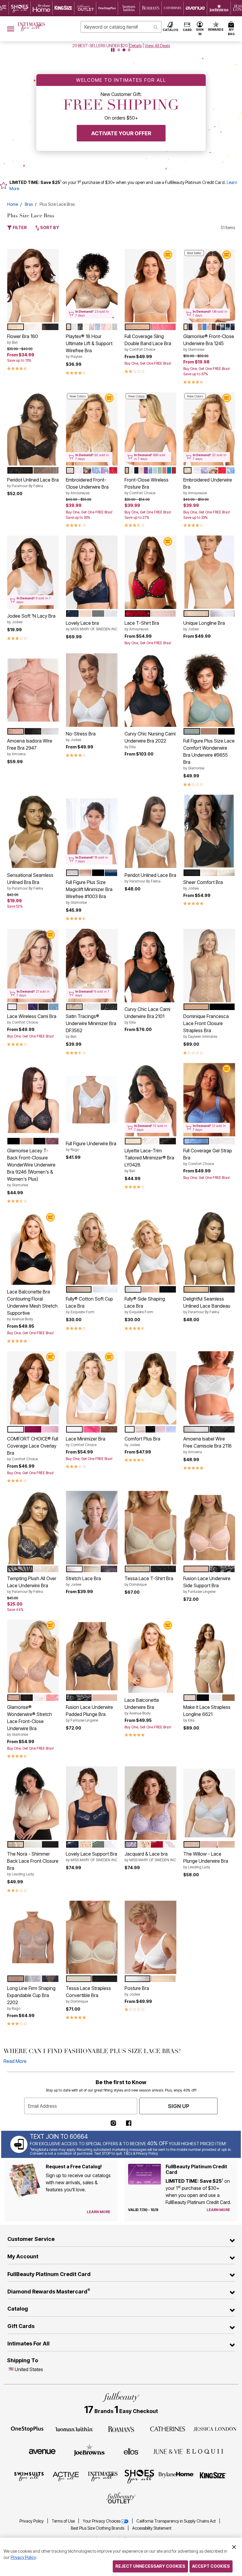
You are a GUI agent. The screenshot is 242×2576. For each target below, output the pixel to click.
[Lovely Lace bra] (92, 572)
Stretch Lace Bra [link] (83, 1581)
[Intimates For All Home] (31, 27)
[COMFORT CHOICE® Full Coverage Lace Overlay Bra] (33, 1388)
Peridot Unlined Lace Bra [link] (33, 482)
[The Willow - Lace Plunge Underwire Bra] (209, 1803)
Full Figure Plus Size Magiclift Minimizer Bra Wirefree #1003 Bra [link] (89, 892)
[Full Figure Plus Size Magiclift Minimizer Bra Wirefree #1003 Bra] (92, 831)
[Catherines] (168, 2429)
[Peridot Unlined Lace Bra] (33, 429)
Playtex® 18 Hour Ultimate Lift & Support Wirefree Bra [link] (89, 346)
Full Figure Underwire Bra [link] (91, 1146)
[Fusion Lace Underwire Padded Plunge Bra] (92, 1656)
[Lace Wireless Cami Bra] (33, 966)
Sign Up (179, 2106)
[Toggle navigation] (11, 29)
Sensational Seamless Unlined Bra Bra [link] (30, 881)
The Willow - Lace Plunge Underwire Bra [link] (206, 1860)
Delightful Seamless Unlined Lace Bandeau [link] (207, 1305)
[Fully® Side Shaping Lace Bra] (150, 1248)
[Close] (234, 2546)
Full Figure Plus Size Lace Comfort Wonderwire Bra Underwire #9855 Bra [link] (209, 754)
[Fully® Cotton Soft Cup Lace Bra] (92, 1248)
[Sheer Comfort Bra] (209, 831)
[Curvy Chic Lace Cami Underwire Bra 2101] (150, 966)
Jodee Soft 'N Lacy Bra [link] (31, 619)
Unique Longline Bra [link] (204, 626)
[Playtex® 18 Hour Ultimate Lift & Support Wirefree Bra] (92, 286)
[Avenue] (42, 2451)
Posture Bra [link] (137, 1991)
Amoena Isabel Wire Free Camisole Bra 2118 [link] (207, 1445)
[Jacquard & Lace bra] (150, 1803)
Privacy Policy (32, 2521)
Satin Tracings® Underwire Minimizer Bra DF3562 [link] (91, 1026)
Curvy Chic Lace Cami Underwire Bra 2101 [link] (147, 1015)
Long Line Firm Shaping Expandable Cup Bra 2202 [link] (31, 1998)
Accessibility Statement (152, 2528)
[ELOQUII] (205, 2451)
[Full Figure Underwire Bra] (92, 1100)
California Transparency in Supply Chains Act (176, 2521)
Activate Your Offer (121, 133)
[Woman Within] (74, 2429)
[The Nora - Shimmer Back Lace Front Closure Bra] (33, 1803)
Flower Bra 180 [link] (23, 339)
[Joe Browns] (89, 2451)
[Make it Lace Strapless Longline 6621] (209, 1656)
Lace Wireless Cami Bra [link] (32, 1019)
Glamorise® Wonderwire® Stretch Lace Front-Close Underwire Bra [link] (30, 1720)
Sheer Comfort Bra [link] (203, 885)
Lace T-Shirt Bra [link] (142, 626)
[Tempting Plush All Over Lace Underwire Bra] (33, 1528)
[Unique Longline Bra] (209, 572)
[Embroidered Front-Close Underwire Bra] (92, 429)
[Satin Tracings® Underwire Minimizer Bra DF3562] (92, 966)
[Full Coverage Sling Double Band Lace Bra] (150, 286)
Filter (19, 227)
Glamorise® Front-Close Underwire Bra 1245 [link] (209, 342)
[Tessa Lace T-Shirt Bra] (150, 1528)
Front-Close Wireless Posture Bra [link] (147, 486)
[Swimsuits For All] (29, 2476)
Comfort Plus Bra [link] (142, 1441)
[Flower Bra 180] (33, 286)
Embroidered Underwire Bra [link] (208, 486)
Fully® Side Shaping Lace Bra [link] (145, 1305)
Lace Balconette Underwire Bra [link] (142, 1706)
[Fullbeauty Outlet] (121, 2499)
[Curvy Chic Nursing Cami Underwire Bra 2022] (150, 690)
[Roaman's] (121, 2429)
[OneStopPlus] (27, 2429)
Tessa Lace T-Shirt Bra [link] (149, 1581)
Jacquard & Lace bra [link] (150, 1856)
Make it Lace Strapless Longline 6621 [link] (207, 1713)
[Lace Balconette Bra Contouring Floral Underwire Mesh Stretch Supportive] (33, 1248)
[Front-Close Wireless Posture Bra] (150, 429)
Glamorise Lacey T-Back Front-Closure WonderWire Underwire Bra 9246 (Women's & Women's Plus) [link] (31, 1167)
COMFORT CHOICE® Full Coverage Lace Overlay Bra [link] (33, 1448)
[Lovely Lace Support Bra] (92, 1803)
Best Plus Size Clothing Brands (98, 2528)
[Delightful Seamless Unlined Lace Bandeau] (209, 1248)
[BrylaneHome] (176, 2476)
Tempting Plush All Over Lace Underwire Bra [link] (32, 1585)
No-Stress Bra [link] (81, 736)
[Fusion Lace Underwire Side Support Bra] (209, 1528)
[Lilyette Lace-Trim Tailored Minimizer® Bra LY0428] (150, 1100)
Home (13, 204)
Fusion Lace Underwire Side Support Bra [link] (207, 1585)
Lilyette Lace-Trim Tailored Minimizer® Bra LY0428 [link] (149, 1160)
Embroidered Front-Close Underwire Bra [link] (87, 486)
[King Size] (213, 2476)
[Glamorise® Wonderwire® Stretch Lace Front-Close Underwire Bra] (33, 1656)
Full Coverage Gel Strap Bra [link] (208, 1157)
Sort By (49, 227)
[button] (200, 29)
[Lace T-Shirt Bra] (150, 572)
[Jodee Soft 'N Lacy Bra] (33, 572)
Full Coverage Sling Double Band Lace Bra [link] (148, 342)
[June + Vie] (168, 2451)
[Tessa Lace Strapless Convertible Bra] (92, 1937)
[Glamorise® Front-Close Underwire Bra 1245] (209, 286)
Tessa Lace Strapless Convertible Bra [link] (88, 1994)
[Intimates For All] (103, 2476)
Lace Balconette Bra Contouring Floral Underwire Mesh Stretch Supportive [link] (32, 1305)
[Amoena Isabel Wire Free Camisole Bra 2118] (209, 1388)
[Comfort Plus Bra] (150, 1388)
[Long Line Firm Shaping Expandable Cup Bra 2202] (33, 1937)
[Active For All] (66, 2476)
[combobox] (121, 27)
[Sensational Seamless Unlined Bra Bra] (33, 831)
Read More (15, 2061)
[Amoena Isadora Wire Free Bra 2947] (33, 690)
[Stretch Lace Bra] (92, 1528)
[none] (33, 286)
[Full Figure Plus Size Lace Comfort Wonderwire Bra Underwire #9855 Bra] (209, 690)
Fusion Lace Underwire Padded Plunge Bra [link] (89, 1713)
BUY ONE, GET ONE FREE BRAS (100, 46)
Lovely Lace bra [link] (92, 626)
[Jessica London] (215, 2429)
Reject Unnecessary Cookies (150, 2566)
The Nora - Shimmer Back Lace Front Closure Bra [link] (33, 1864)
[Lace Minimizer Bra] (92, 1388)
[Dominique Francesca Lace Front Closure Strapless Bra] (209, 966)
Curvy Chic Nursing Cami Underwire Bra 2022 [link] (150, 740)
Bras (29, 204)
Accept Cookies (211, 2566)
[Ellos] (131, 2451)
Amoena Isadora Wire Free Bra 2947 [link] (30, 747)
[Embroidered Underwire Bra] (209, 429)
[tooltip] (20, 8)
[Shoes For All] (139, 2476)
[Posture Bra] (150, 1937)
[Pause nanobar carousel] (113, 50)
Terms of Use (64, 2521)
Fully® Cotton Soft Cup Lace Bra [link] (89, 1305)
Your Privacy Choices (101, 2521)
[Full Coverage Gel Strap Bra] (209, 1100)
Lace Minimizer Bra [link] (86, 1441)
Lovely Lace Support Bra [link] (92, 1856)
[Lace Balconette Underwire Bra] (150, 1656)
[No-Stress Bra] (92, 690)
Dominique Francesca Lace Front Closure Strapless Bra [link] (206, 1026)
